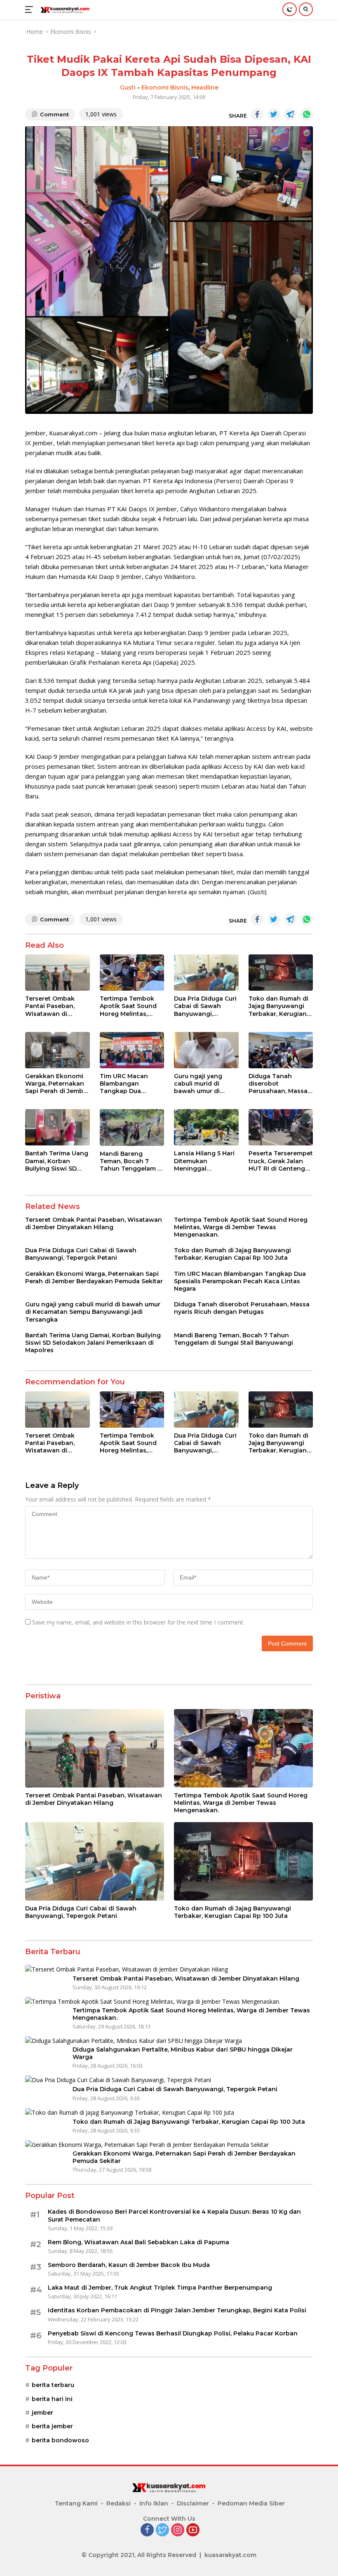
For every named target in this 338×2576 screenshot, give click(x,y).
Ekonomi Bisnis (165, 87)
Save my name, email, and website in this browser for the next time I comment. (138, 1622)
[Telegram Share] (290, 114)
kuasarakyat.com (230, 2555)
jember (42, 2413)
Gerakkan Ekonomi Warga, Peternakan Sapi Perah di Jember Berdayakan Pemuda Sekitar (57, 1084)
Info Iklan (154, 2503)
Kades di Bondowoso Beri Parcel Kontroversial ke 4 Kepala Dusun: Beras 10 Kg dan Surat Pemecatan (174, 2215)
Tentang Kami (76, 2503)
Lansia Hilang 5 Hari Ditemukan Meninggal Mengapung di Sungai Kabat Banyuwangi (204, 1161)
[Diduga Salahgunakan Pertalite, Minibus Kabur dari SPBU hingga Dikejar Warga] (134, 2041)
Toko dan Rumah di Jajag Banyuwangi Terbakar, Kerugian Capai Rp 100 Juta (278, 1006)
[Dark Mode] (290, 9)
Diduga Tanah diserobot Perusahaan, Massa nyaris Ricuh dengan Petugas (280, 1084)
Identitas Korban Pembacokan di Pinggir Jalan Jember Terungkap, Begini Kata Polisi (177, 2310)
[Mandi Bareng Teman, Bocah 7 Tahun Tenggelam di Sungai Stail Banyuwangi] (132, 1127)
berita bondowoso (60, 2440)
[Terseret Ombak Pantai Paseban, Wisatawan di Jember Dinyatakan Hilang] (58, 973)
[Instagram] (178, 2530)
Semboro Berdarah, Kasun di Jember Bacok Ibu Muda (129, 2265)
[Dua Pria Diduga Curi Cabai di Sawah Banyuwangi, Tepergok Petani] (206, 973)
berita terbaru (53, 2385)
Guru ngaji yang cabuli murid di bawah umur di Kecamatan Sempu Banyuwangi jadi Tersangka (203, 1084)
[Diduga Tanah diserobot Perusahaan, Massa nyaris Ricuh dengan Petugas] (281, 1050)
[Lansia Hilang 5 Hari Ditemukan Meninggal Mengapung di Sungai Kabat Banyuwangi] (206, 1127)
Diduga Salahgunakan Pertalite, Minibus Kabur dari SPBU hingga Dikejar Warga (183, 2053)
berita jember (52, 2426)
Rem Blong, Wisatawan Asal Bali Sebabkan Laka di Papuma (138, 2242)
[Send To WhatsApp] (307, 114)
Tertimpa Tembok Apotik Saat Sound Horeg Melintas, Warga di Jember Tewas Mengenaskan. (128, 1006)
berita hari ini (52, 2399)
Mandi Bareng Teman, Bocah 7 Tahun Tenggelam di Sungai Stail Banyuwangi (131, 1161)
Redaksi (119, 2503)
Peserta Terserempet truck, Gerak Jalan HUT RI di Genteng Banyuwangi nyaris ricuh (281, 1161)
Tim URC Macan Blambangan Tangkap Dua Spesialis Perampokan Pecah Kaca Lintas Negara (130, 1084)
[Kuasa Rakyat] (64, 9)
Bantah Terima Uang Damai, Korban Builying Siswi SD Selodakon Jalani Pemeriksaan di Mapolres (57, 1161)
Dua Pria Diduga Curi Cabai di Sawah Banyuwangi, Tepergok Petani (205, 1006)
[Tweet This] (274, 114)
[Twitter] (162, 2530)
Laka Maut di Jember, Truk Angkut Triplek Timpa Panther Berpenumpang (160, 2288)
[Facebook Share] (257, 114)
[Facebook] (147, 2530)
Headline (205, 87)
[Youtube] (193, 2530)
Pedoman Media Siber (251, 2503)
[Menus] (31, 9)
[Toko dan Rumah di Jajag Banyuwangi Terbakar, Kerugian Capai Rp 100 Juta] (281, 973)
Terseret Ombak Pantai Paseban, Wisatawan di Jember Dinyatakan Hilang (55, 1006)
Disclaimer (193, 2503)
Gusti (128, 87)
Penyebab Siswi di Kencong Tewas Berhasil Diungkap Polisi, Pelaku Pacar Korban (173, 2333)
